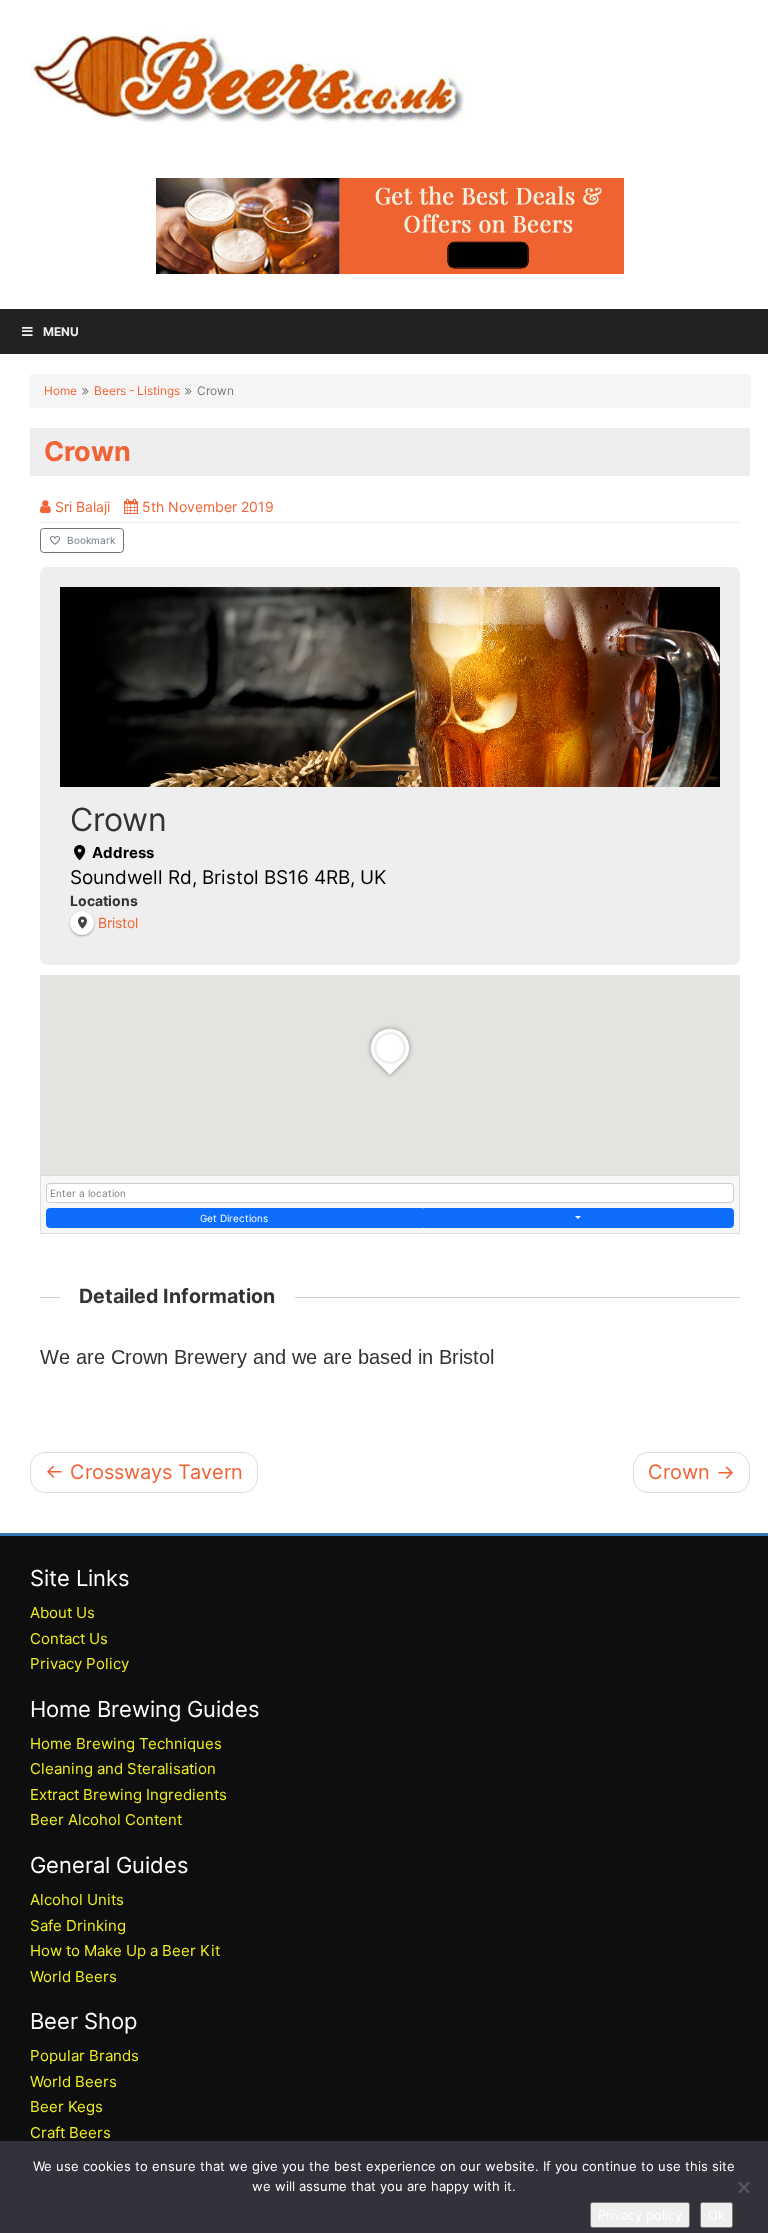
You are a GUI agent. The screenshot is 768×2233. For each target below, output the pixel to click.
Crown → (691, 1472)
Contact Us (69, 1638)
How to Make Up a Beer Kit (125, 1950)
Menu (61, 331)
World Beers (73, 1976)
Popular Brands (84, 2055)
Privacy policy (640, 2215)
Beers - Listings (137, 390)
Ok (716, 2215)
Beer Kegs (66, 2106)
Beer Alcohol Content (106, 1819)
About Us (62, 1612)
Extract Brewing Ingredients (128, 1794)
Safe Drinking (78, 1925)
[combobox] (390, 1193)
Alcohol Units (77, 1899)
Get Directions (234, 1218)
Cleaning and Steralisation (123, 1768)
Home (60, 390)
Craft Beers (70, 2132)
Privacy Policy (79, 1663)
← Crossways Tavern (144, 1472)
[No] (743, 2187)
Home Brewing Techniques (126, 1743)
